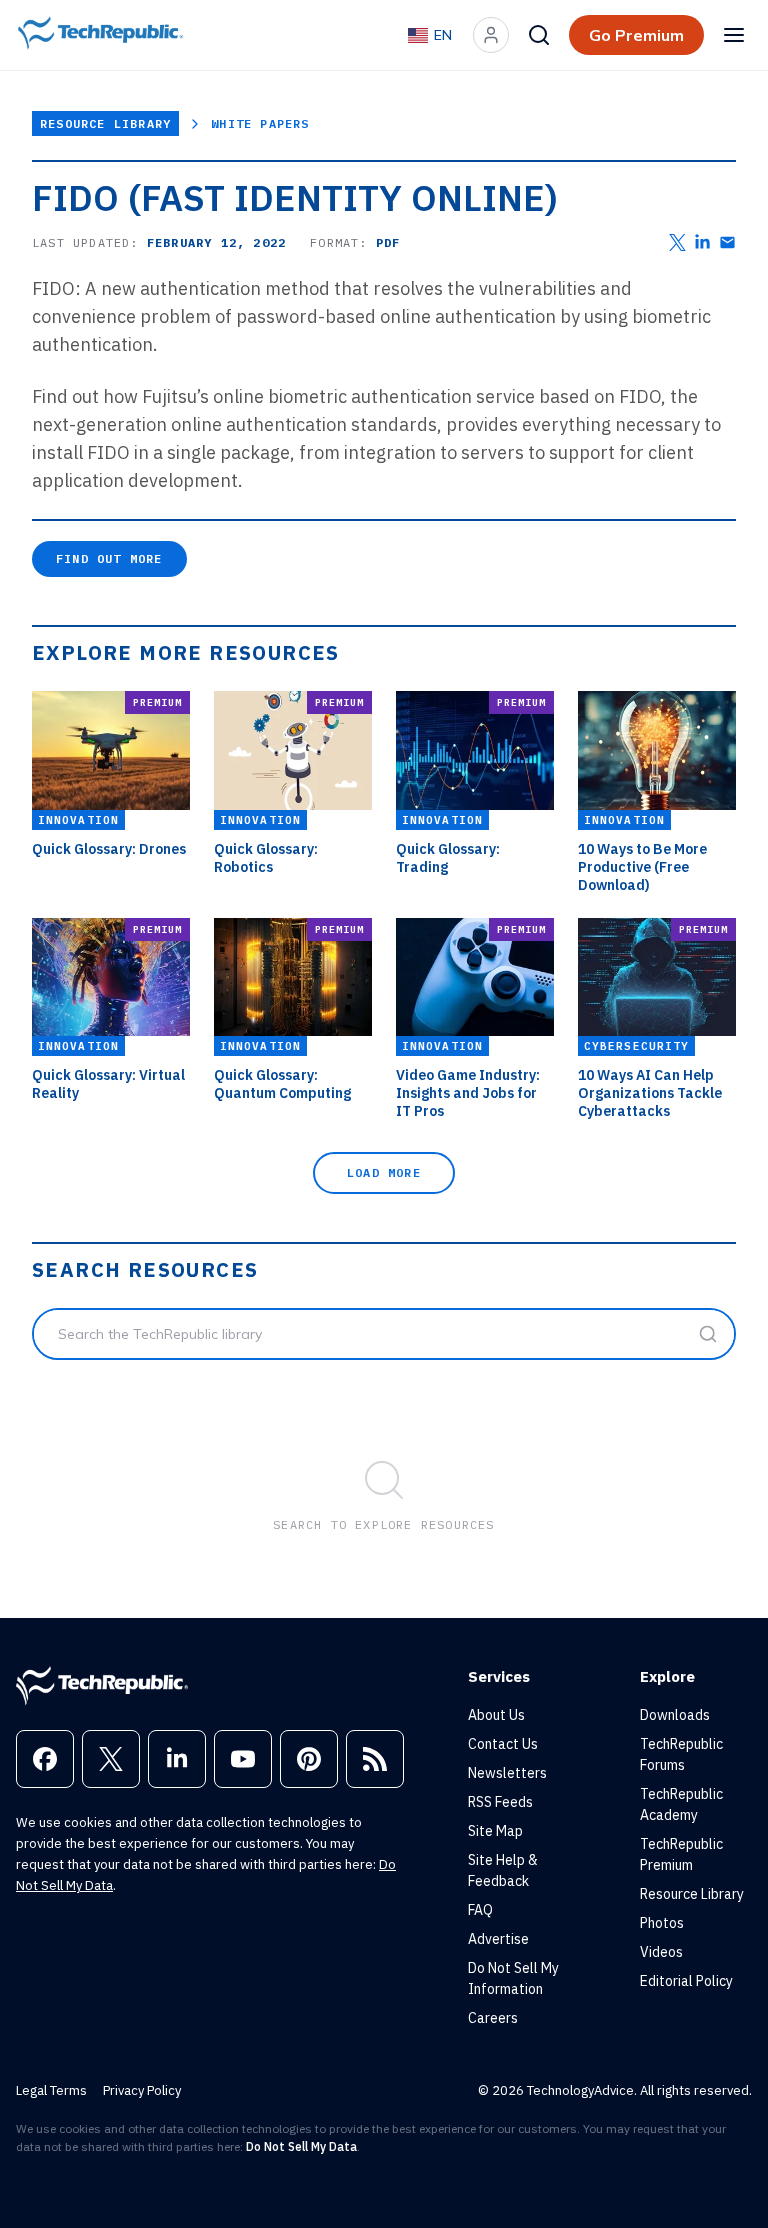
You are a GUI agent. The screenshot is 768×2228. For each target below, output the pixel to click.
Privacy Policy (142, 2090)
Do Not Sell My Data (301, 2146)
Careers (493, 2018)
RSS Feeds (500, 1802)
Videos (661, 1952)
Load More (384, 1172)
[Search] (539, 35)
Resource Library (105, 123)
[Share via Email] (727, 242)
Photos (662, 1923)
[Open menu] (734, 35)
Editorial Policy (686, 1981)
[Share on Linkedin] (702, 242)
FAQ (480, 1910)
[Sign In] (491, 35)
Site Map (495, 1831)
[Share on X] (677, 242)
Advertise (498, 1939)
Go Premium (636, 35)
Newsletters (507, 1773)
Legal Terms (51, 2090)
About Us (496, 1715)
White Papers (260, 123)
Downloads (675, 1715)
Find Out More (109, 558)
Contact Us (503, 1744)
